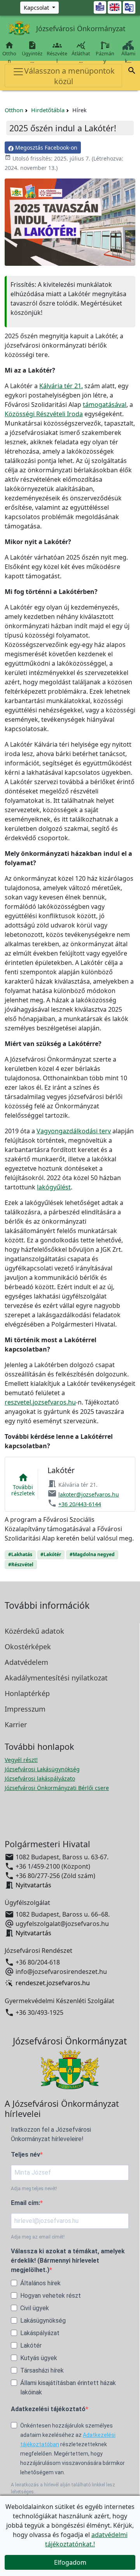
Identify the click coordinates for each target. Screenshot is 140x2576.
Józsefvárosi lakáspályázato (40, 1778)
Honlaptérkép (27, 1693)
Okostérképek (28, 1647)
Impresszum (25, 1709)
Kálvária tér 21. (61, 386)
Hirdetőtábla (48, 110)
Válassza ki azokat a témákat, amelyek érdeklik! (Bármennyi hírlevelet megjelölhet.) (68, 2261)
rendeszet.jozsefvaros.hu (53, 1983)
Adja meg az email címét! (38, 2237)
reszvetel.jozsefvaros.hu (40, 1402)
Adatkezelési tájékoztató (48, 2409)
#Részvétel (21, 1565)
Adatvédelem (26, 1662)
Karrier (16, 1724)
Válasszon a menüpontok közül (69, 76)
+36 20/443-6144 (80, 1504)
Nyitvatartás (33, 1885)
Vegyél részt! (21, 1760)
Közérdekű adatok (34, 1631)
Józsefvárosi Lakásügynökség (42, 1769)
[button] (132, 72)
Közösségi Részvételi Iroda (44, 414)
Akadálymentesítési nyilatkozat (56, 1678)
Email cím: (25, 2203)
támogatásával (105, 405)
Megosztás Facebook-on (45, 148)
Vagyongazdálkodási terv (74, 1131)
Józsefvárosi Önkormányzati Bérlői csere (57, 1788)
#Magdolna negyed (92, 1554)
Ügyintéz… (32, 52)
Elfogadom (70, 2562)
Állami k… (128, 57)
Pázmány (105, 57)
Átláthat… (81, 52)
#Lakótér (51, 1554)
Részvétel (57, 52)
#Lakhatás (20, 1554)
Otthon (9, 52)
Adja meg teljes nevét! (34, 2189)
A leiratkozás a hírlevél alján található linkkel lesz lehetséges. (63, 2488)
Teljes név (25, 2155)
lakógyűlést (54, 1187)
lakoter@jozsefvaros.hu (89, 1494)
